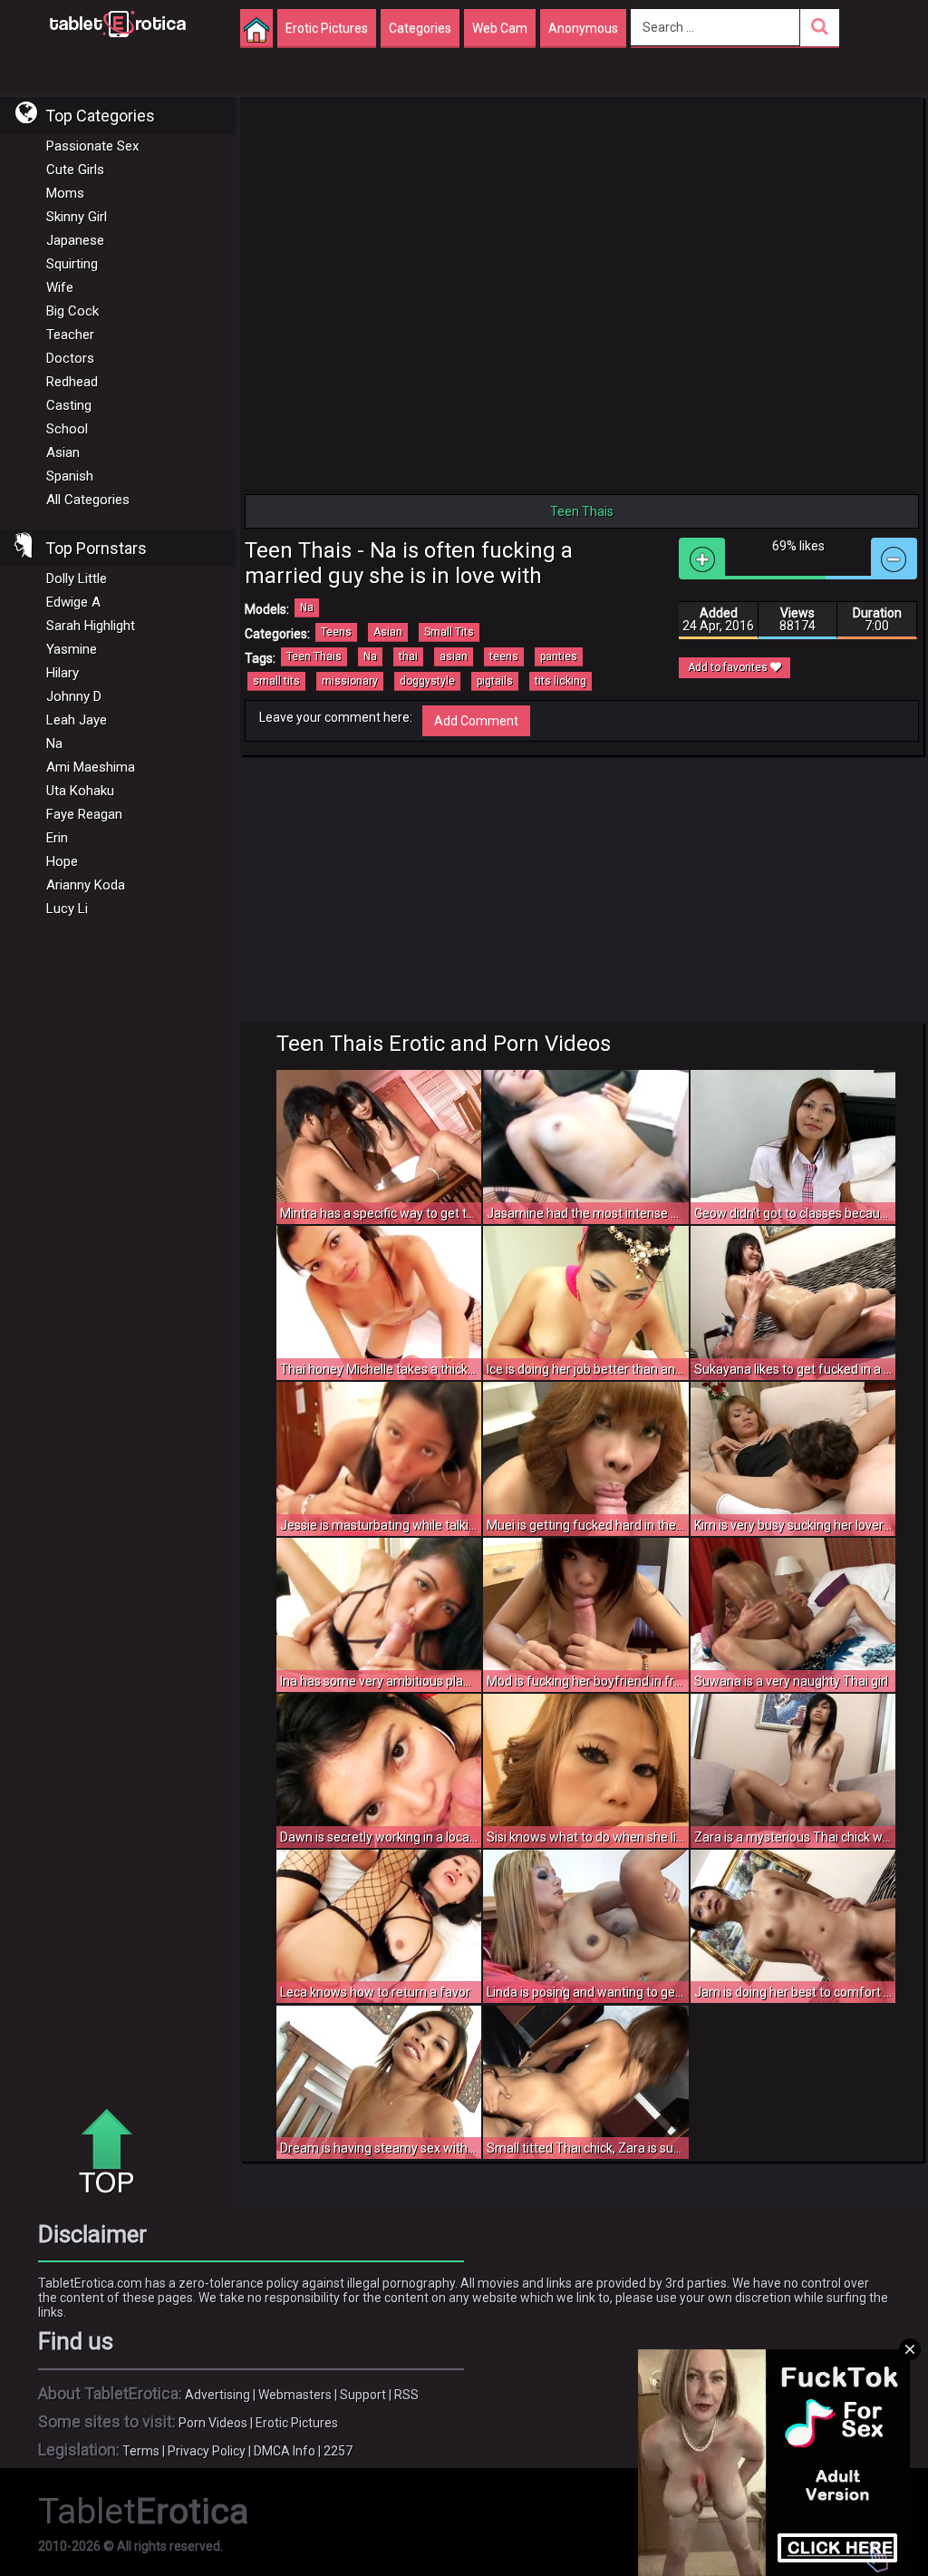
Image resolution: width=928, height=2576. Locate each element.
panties (559, 656)
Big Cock (72, 311)
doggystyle (427, 681)
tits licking (561, 681)
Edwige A (73, 602)
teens (504, 656)
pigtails (495, 681)
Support (363, 2395)
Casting (69, 405)
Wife (60, 287)
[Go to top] (113, 2153)
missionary (350, 681)
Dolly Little (77, 578)
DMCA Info (285, 2451)
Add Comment (476, 721)
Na (54, 744)
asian (454, 656)
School (67, 429)
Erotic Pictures (297, 2423)
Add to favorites (729, 667)
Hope (62, 861)
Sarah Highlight (91, 626)
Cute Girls (75, 170)
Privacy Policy (207, 2451)
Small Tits (449, 632)
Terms (141, 2451)
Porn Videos (213, 2423)
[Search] (820, 28)
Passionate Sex (92, 146)
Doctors (70, 358)
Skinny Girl (77, 217)
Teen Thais (314, 656)
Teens (336, 632)
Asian (63, 452)
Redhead (72, 382)
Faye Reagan (84, 814)
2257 (338, 2451)
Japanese (75, 240)
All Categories (88, 500)
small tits (276, 681)
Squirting (72, 264)
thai (408, 656)
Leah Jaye (77, 720)
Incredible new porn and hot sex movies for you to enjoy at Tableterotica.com (118, 23)
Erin (57, 838)
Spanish (70, 476)
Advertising (217, 2395)
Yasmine (72, 649)
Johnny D (74, 696)
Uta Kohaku (80, 791)
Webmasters (295, 2395)
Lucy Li (67, 909)
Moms (65, 193)
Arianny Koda (86, 885)
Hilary (63, 673)
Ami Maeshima (91, 767)
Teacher (70, 335)
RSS (406, 2395)
